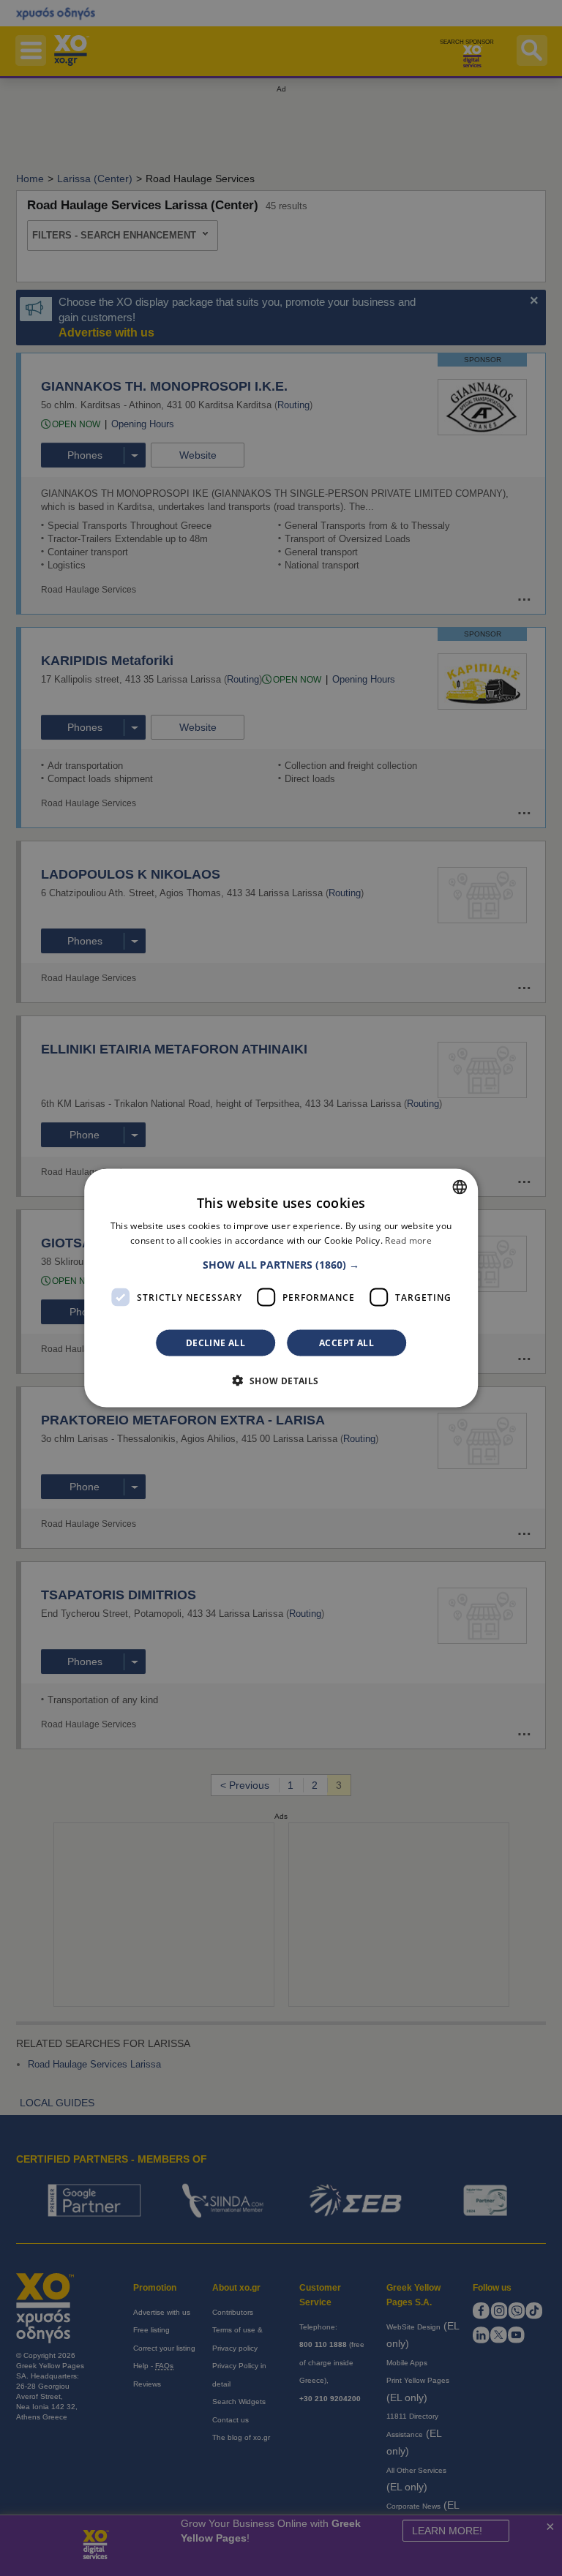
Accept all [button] (346, 1343)
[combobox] (460, 1187)
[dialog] (281, 1288)
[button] (281, 1265)
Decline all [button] (216, 1343)
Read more (408, 1240)
